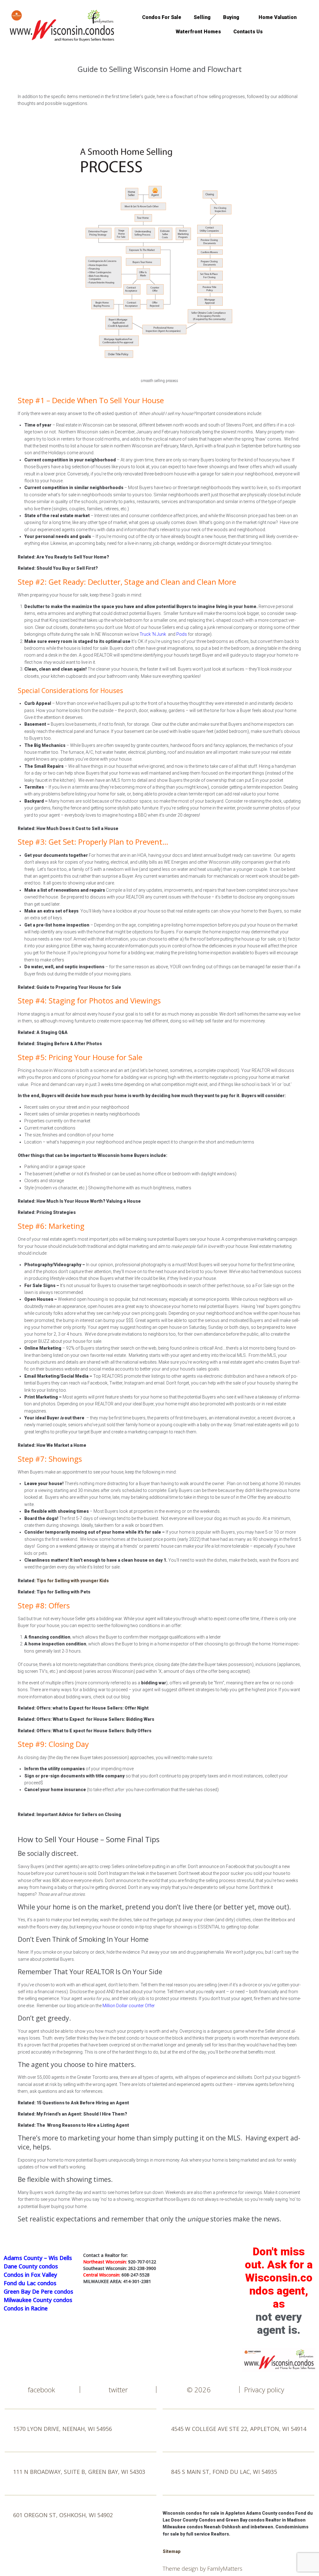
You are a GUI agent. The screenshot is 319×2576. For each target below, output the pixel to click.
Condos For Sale (162, 17)
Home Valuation (278, 17)
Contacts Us (248, 32)
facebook (41, 2390)
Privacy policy (264, 2390)
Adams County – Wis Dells (38, 2258)
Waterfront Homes (198, 32)
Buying (231, 17)
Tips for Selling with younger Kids (73, 1581)
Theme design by (185, 2569)
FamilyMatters (225, 2569)
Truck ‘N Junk (153, 634)
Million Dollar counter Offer (129, 2006)
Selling (202, 17)
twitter (118, 2390)
